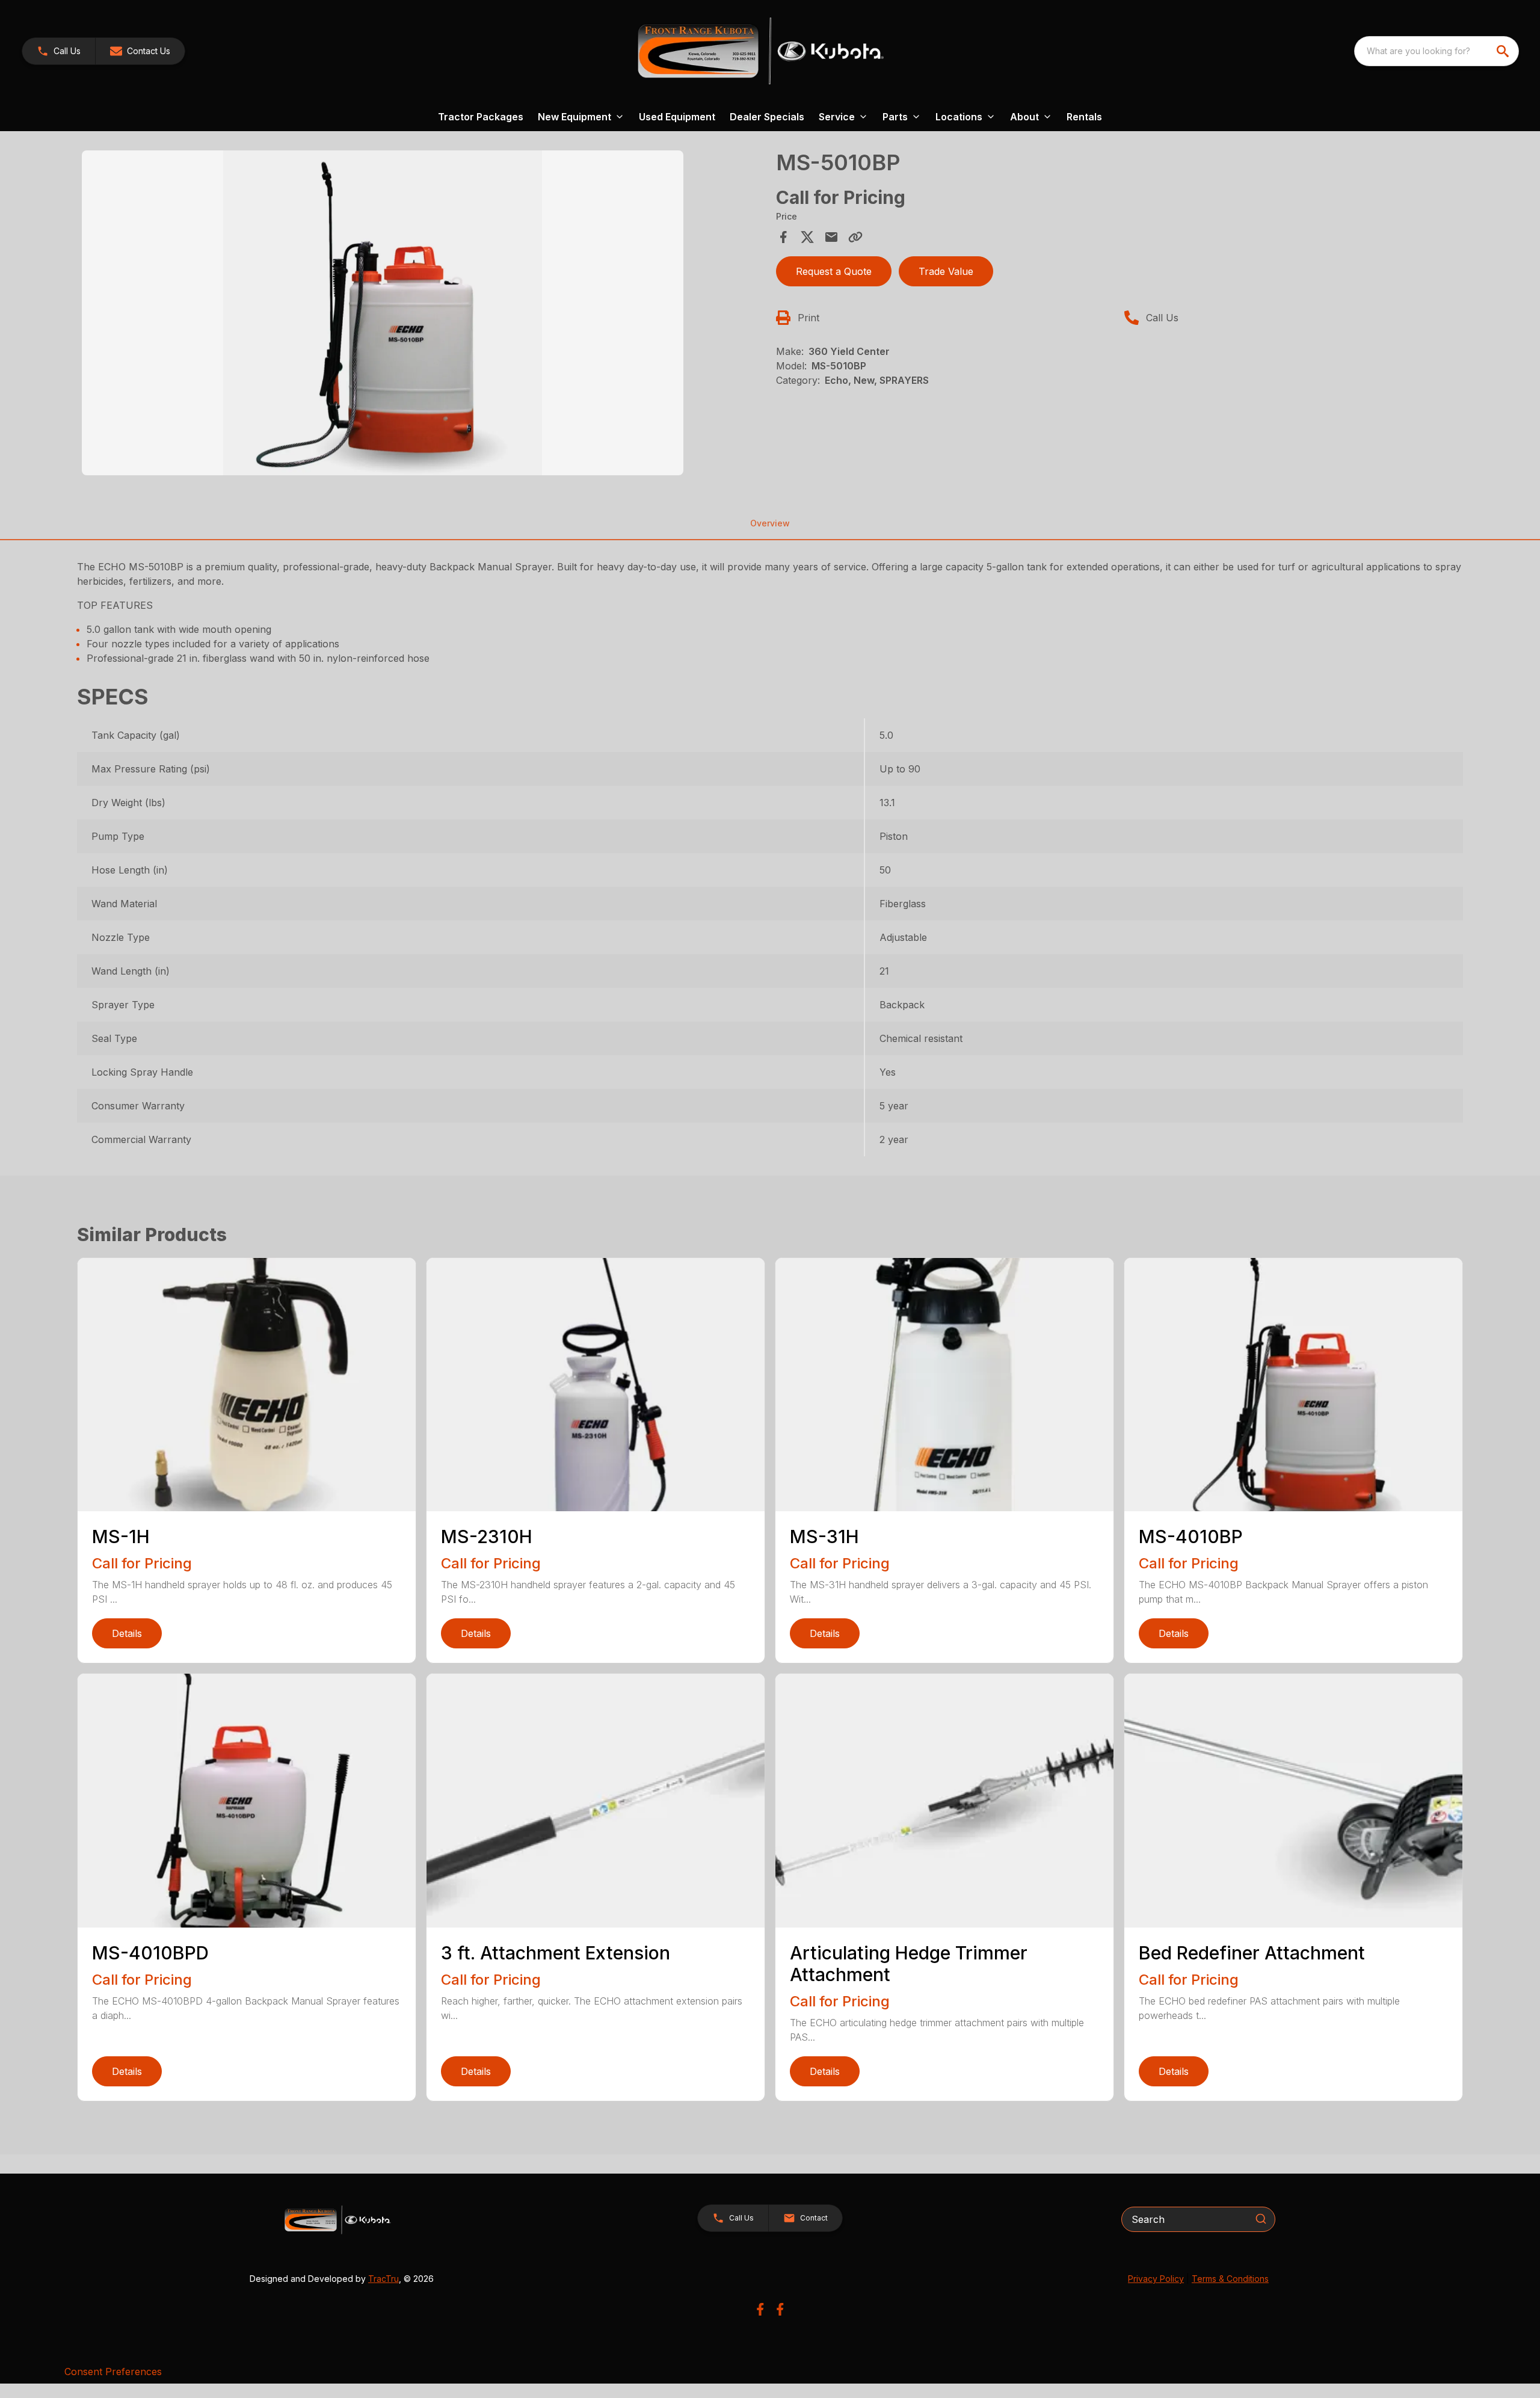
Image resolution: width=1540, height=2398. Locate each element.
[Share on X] (807, 237)
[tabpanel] (423, 315)
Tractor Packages (481, 117)
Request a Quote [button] (834, 271)
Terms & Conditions (1230, 2279)
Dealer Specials (767, 117)
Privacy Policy (1156, 2279)
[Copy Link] (855, 237)
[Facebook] (760, 2309)
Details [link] (127, 1633)
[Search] (1261, 2219)
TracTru (383, 2279)
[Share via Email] (831, 237)
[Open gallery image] (383, 313)
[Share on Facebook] (783, 237)
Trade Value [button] (946, 271)
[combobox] (1437, 51)
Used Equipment (677, 117)
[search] (1504, 51)
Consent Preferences (113, 2372)
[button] (59, 51)
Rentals (1084, 117)
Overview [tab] (770, 523)
